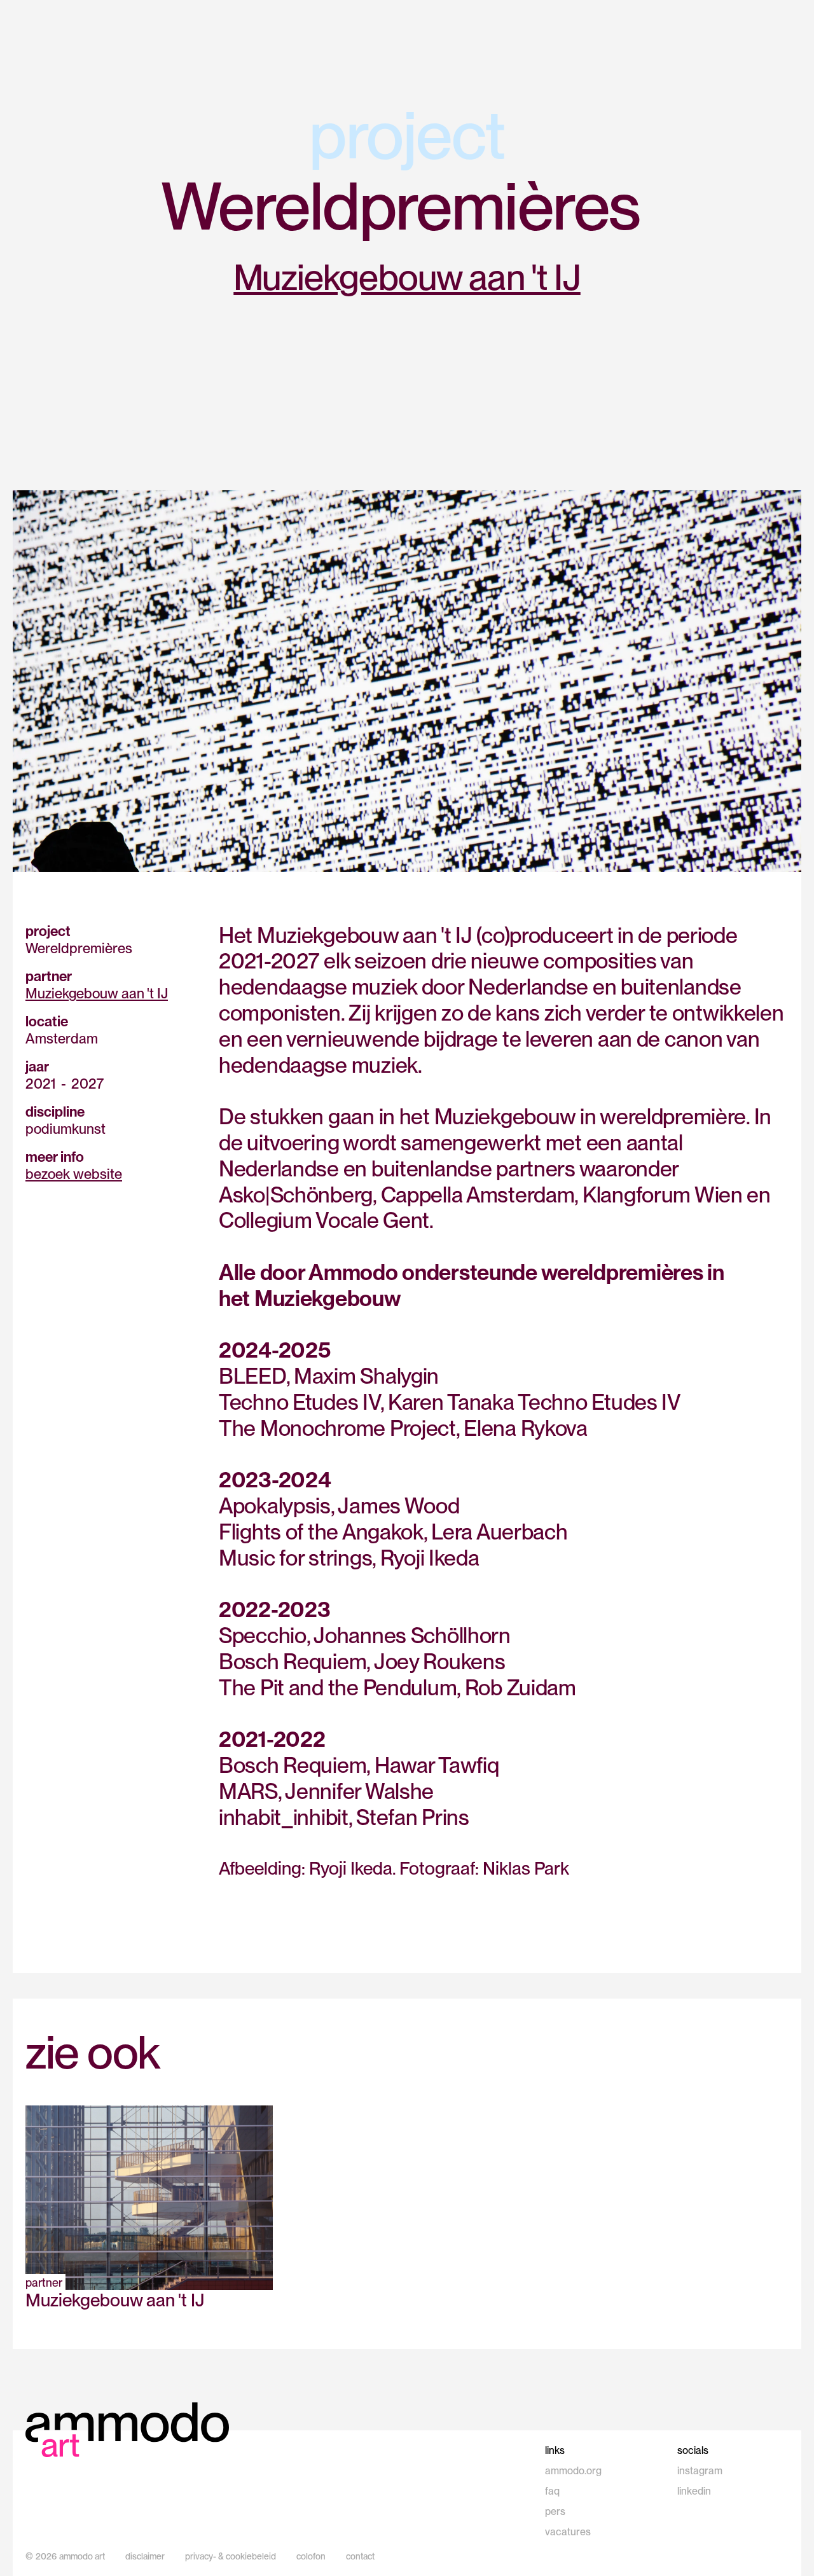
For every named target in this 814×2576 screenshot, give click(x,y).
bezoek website (74, 1174)
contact (360, 2556)
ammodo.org (573, 2471)
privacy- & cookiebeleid (231, 2556)
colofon (311, 2556)
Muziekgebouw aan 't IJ (407, 277)
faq (552, 2491)
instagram (700, 2471)
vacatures (568, 2532)
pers (555, 2511)
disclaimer (145, 2556)
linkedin (694, 2491)
